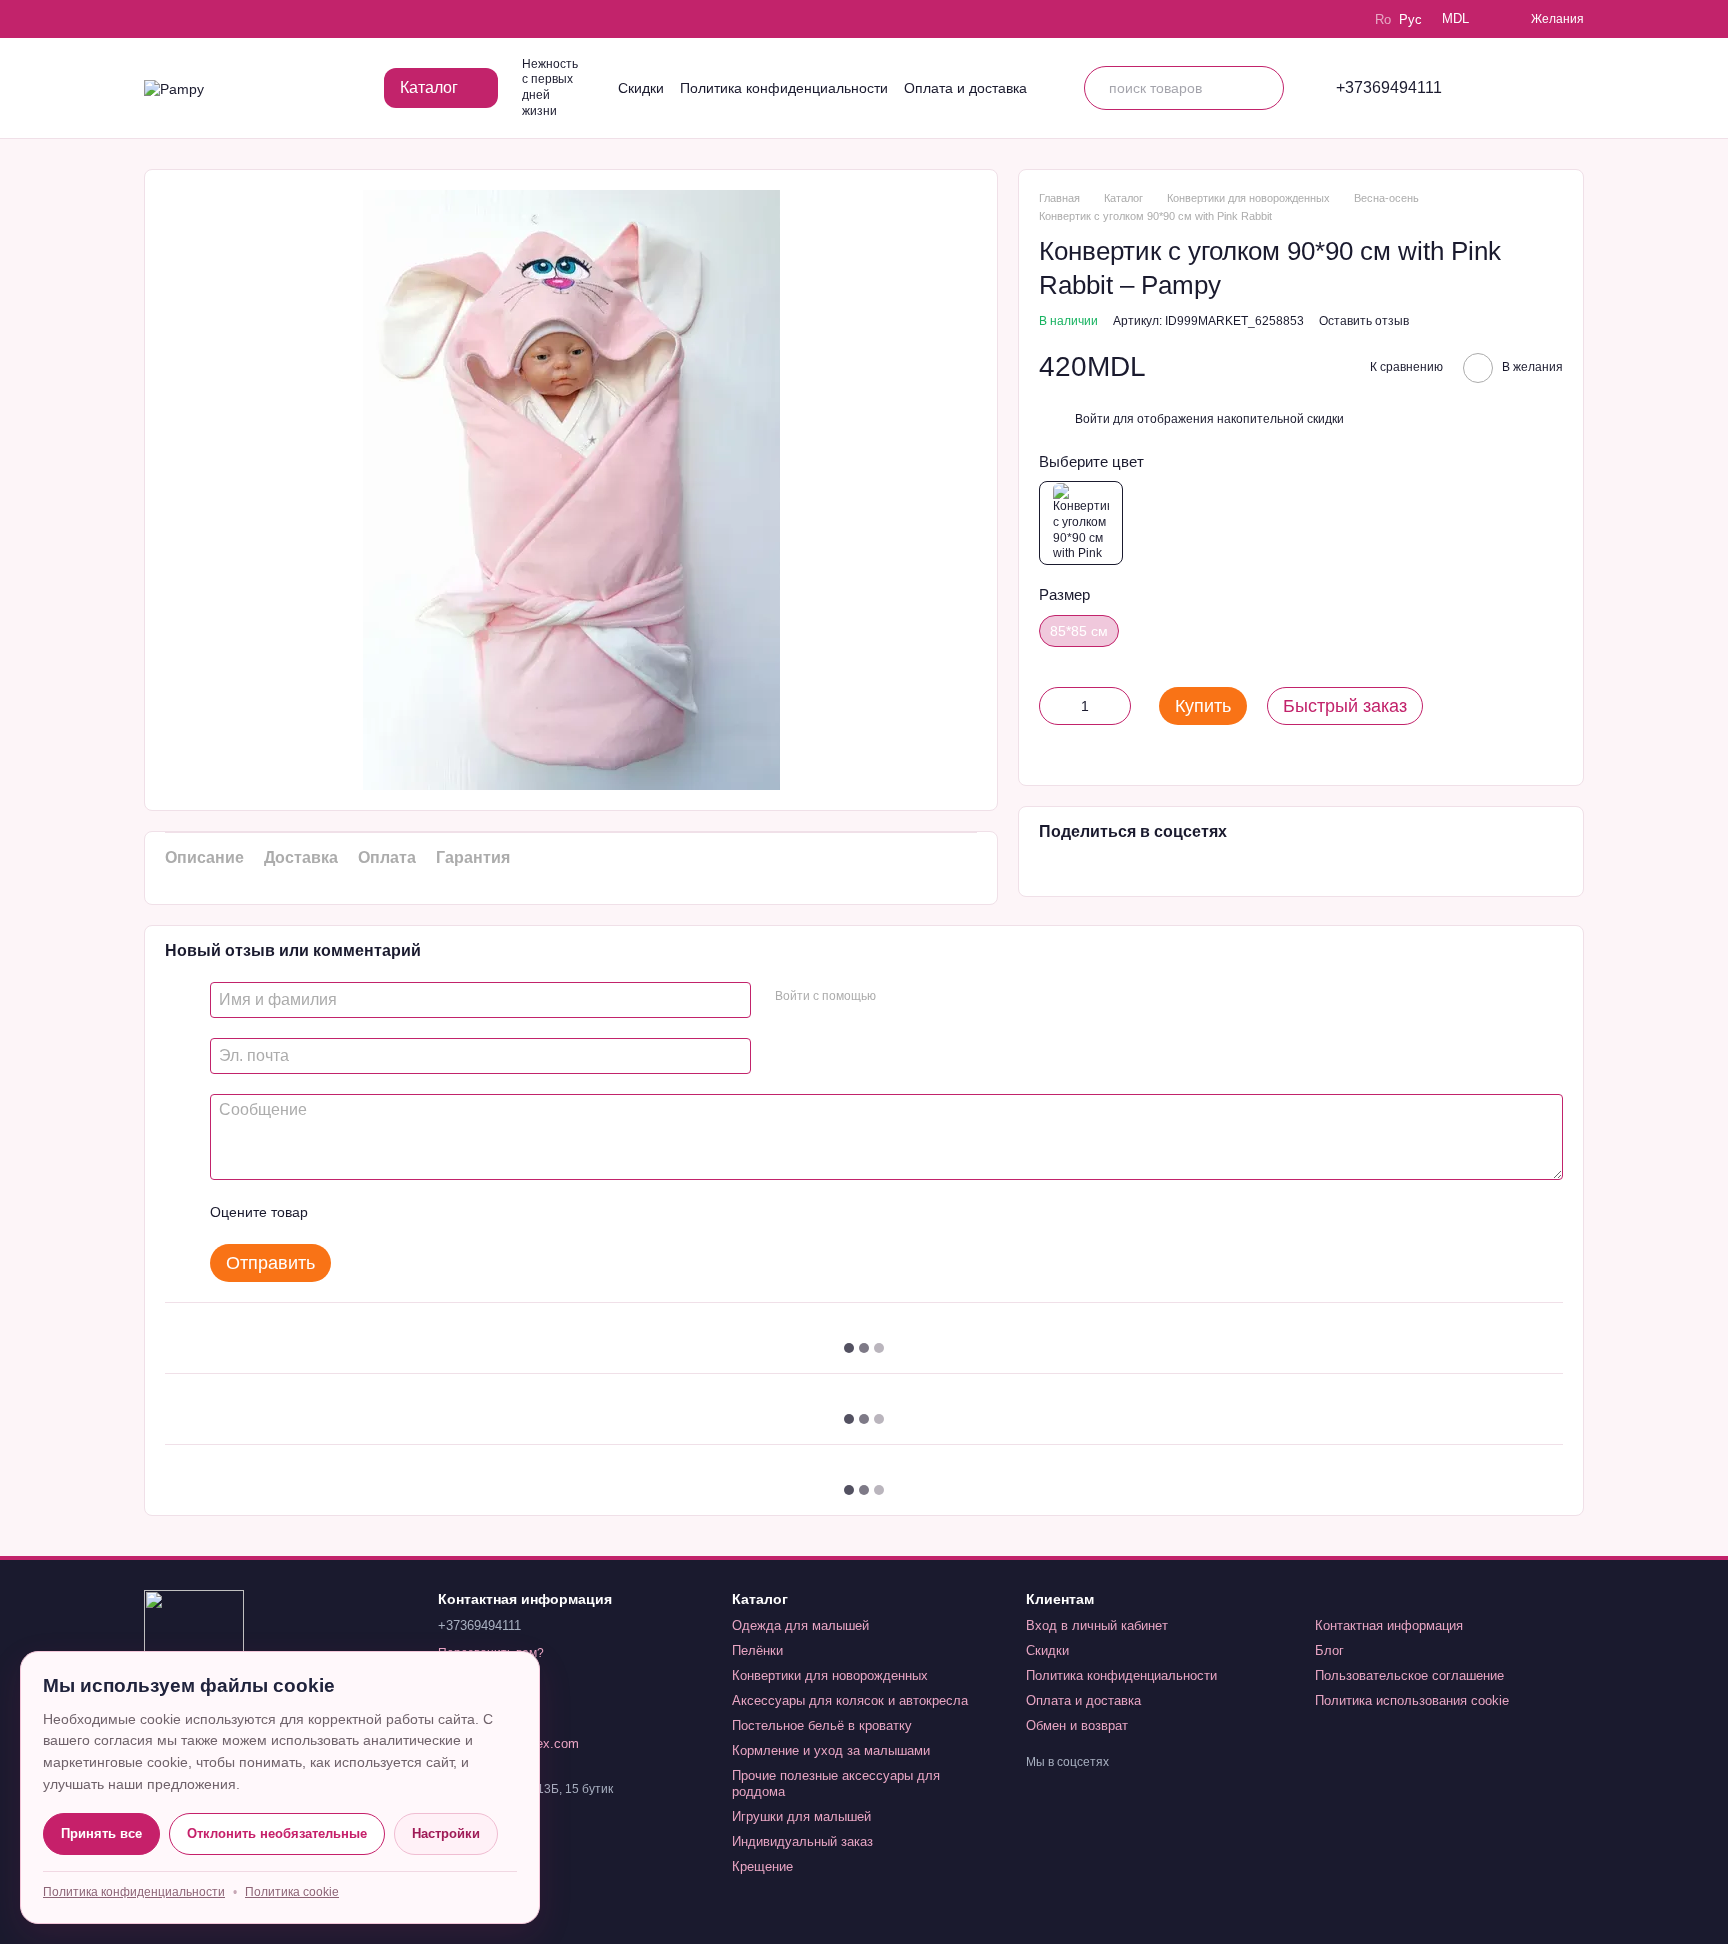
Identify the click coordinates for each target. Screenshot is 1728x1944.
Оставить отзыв (1364, 321)
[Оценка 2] (373, 1212)
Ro (1383, 19)
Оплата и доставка (965, 88)
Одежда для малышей (800, 1625)
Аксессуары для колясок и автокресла (850, 1700)
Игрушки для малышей (801, 1816)
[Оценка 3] (405, 1212)
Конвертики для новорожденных (830, 1675)
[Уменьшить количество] (1054, 706)
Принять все (101, 1833)
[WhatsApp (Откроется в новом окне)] (266, 19)
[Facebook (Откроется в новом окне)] (210, 19)
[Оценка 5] (469, 1212)
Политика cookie (292, 1892)
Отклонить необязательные (277, 1833)
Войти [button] (1092, 419)
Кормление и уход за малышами (831, 1750)
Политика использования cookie (1412, 1700)
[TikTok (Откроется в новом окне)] (182, 19)
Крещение (762, 1866)
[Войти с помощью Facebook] (898, 997)
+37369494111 (1389, 88)
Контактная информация (1389, 1625)
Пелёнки (757, 1650)
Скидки (641, 88)
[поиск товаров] (1262, 88)
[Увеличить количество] (1116, 706)
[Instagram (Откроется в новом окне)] (154, 19)
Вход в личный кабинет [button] (1097, 1625)
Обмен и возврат (1077, 1725)
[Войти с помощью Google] (930, 997)
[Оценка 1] (341, 1212)
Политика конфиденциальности (784, 88)
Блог (1329, 1650)
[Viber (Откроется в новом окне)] (238, 19)
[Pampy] (194, 1639)
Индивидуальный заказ (802, 1841)
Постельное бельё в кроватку (822, 1725)
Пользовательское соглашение (1409, 1675)
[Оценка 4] (437, 1212)
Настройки (446, 1833)
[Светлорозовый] (1081, 523)
